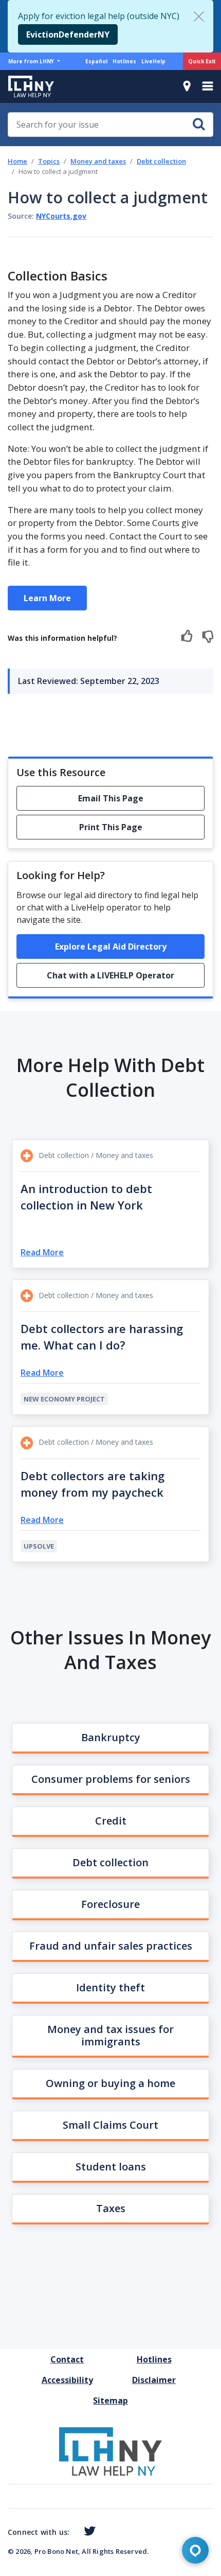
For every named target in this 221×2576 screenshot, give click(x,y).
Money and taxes (98, 161)
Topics (49, 161)
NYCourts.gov (61, 216)
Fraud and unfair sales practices (111, 1946)
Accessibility (67, 2380)
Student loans (111, 2167)
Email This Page (111, 798)
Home (17, 161)
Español (96, 61)
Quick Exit (202, 61)
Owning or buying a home (110, 2083)
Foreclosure (110, 1904)
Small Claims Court (110, 2125)
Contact (67, 2359)
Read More (42, 1252)
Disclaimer (154, 2380)
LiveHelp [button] (153, 61)
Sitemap (110, 2400)
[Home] (27, 86)
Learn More (47, 598)
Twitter (88, 2531)
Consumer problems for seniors (111, 1779)
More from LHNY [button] (32, 61)
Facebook (73, 2533)
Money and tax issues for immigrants (110, 2035)
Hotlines (124, 61)
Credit (111, 1821)
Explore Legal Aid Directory (111, 947)
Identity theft (110, 1987)
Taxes (111, 2208)
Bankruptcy (111, 1737)
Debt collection (161, 161)
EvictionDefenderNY (68, 34)
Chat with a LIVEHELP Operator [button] (110, 975)
